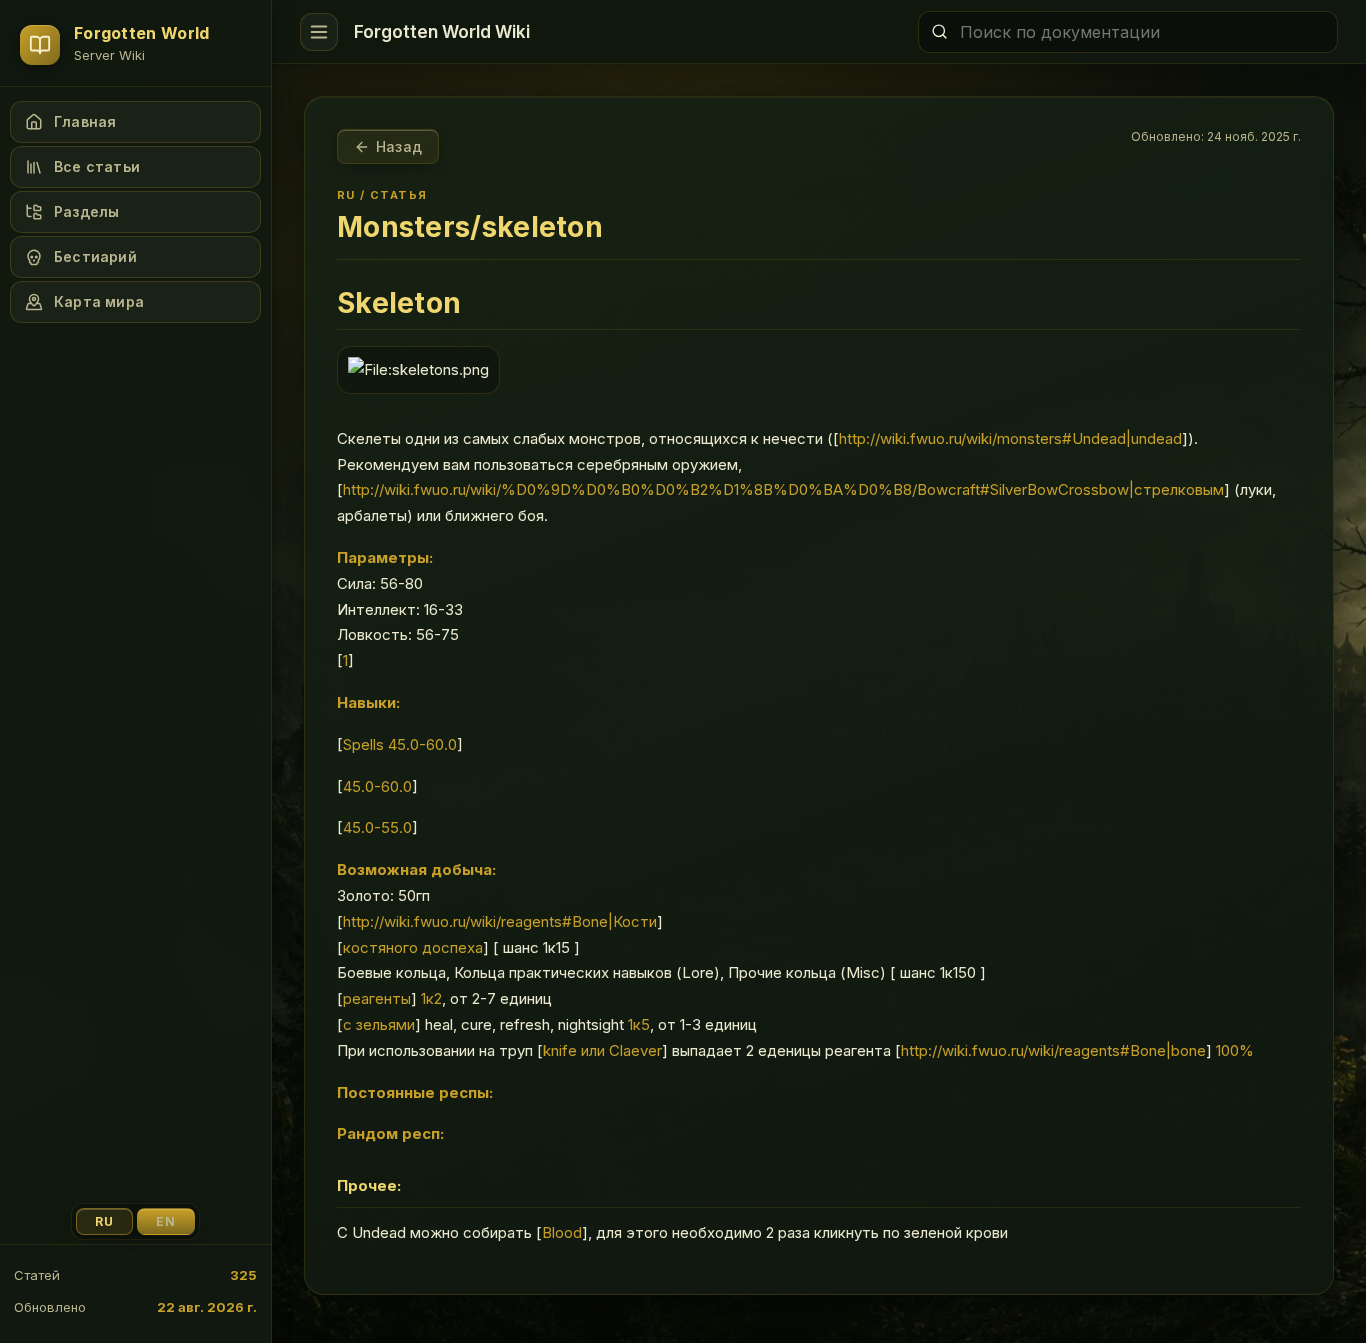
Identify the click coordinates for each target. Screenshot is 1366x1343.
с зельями (379, 1024)
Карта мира (99, 301)
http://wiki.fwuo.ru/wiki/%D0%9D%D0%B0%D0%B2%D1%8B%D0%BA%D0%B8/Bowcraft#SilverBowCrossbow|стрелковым (783, 489)
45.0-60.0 (377, 786)
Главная (85, 121)
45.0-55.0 (377, 827)
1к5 (639, 1024)
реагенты (377, 998)
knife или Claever (602, 1050)
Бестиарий (95, 256)
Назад (399, 146)
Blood (562, 1232)
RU (104, 1221)
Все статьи (97, 166)
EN (166, 1221)
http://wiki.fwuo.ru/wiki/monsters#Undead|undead (1010, 438)
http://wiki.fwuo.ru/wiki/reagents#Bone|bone (1053, 1050)
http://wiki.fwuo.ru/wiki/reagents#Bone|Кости (500, 921)
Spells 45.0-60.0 (400, 744)
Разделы (86, 211)
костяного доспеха (413, 947)
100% (1235, 1050)
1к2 (431, 998)
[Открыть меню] (319, 32)
